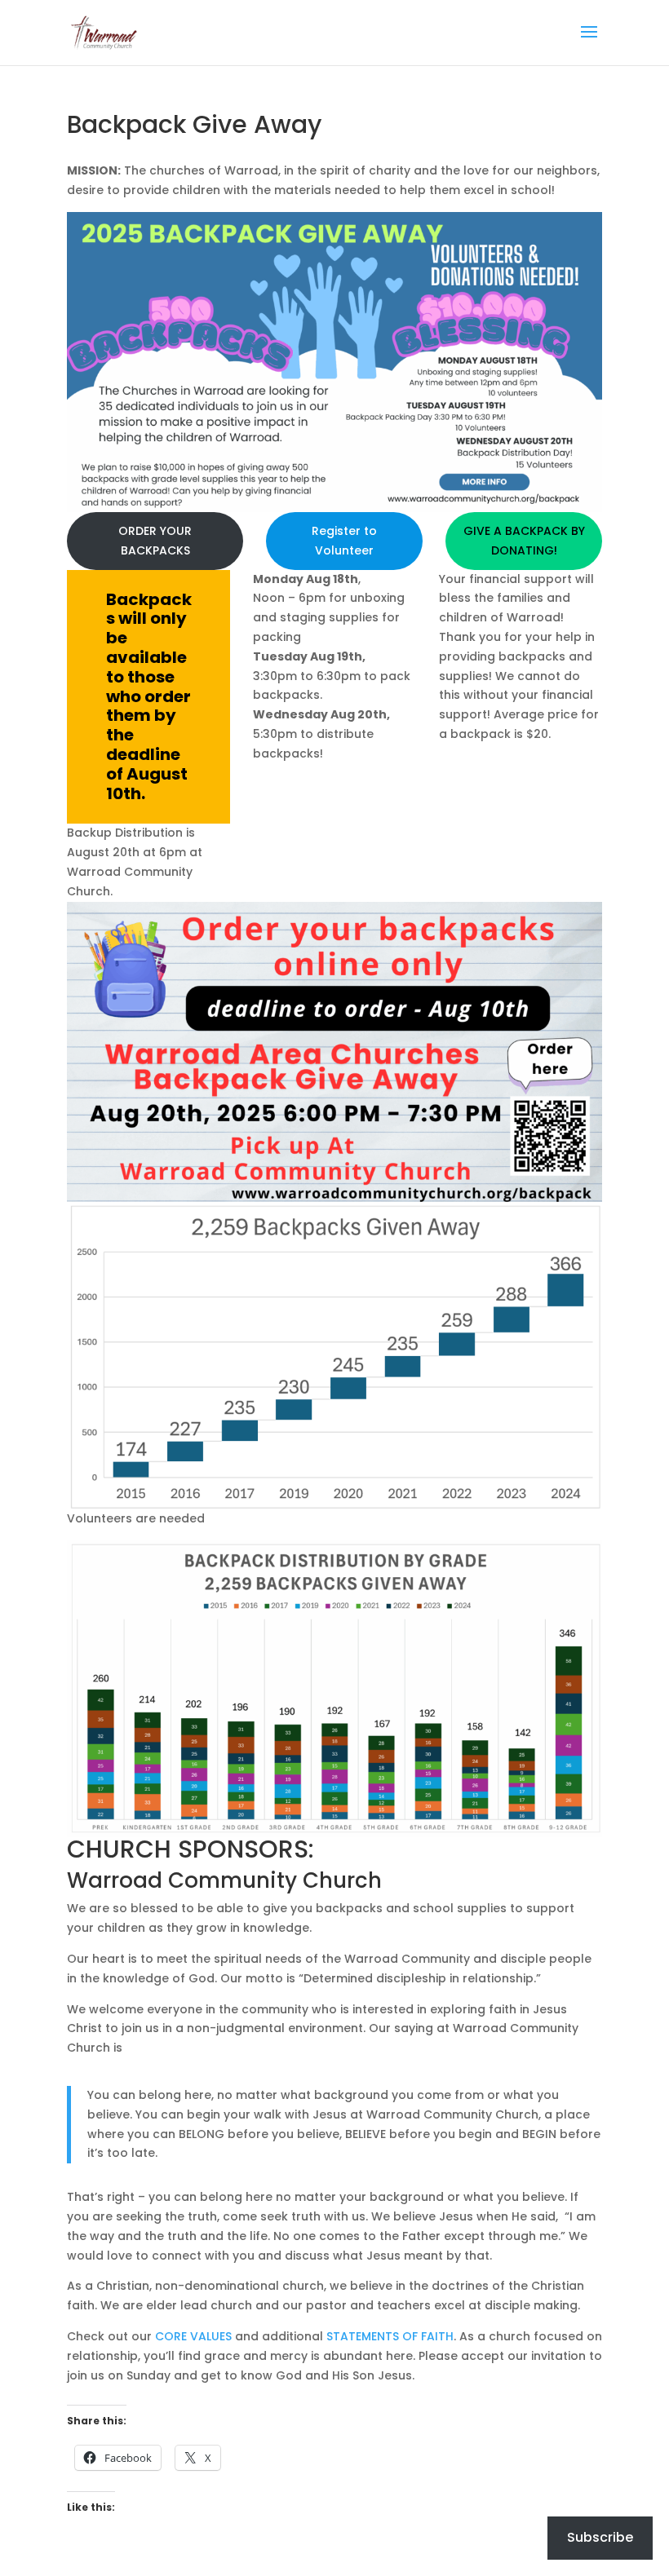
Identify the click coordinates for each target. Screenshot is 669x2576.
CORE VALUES (193, 2336)
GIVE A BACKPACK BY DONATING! (524, 541)
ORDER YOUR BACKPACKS (155, 541)
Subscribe (600, 2537)
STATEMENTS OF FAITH (390, 2336)
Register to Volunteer (344, 541)
